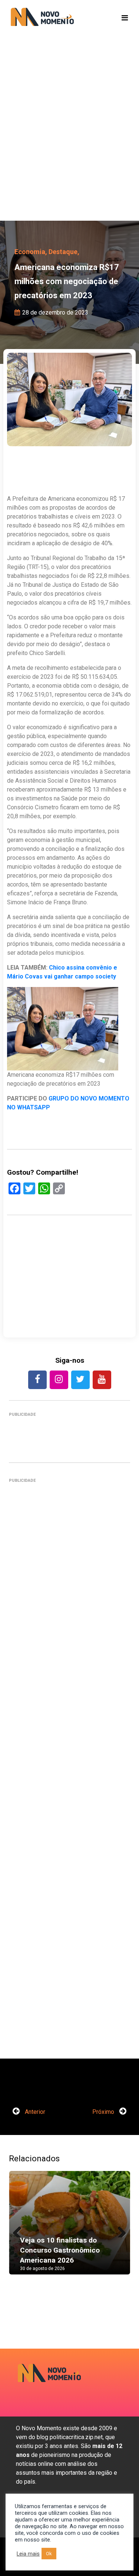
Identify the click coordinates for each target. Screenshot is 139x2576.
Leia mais (28, 2554)
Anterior (34, 2112)
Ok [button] (49, 2554)
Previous (20, 2230)
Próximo (104, 2112)
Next (119, 2230)
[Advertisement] (69, 140)
